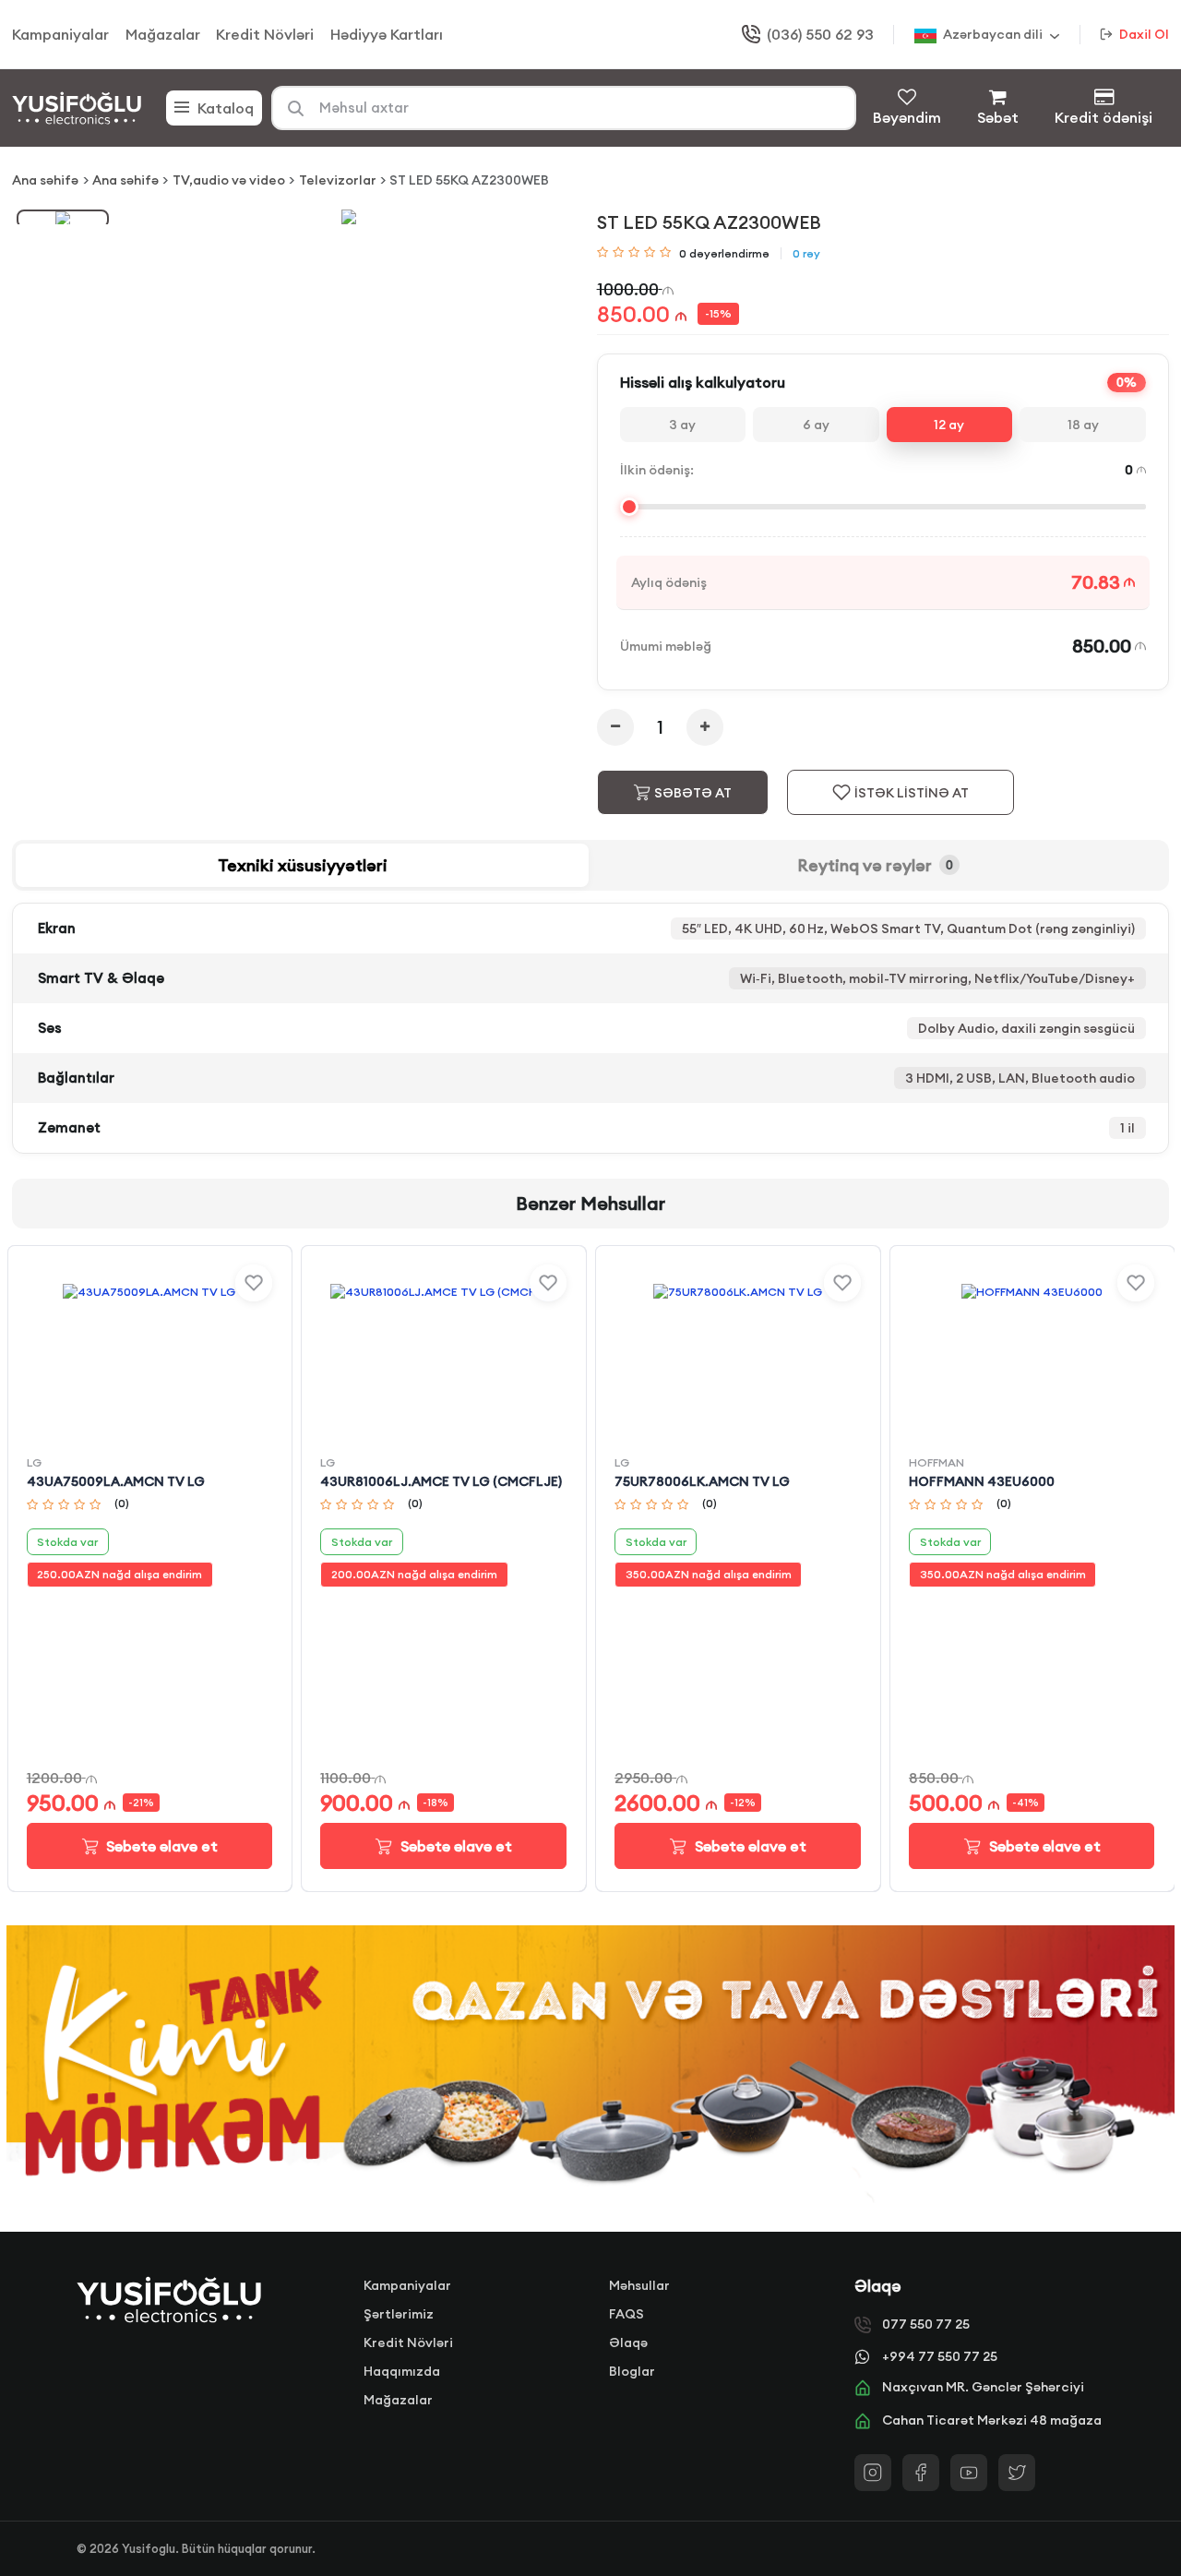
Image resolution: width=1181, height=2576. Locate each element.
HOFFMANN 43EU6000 (982, 1481)
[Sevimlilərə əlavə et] (254, 1283)
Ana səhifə (45, 180)
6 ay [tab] (816, 425)
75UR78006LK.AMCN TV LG (702, 1481)
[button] (349, 217)
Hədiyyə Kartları (387, 34)
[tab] (302, 865)
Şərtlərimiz (399, 2314)
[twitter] (1017, 2473)
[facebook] (921, 2473)
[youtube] (969, 2473)
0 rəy (806, 253)
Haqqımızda (402, 2371)
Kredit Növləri (265, 34)
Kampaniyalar (60, 34)
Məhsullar (639, 2285)
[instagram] (873, 2473)
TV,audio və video (229, 180)
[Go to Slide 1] (63, 219)
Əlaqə (628, 2342)
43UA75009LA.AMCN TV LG (116, 1481)
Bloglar (632, 2371)
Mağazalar (163, 34)
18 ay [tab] (1083, 425)
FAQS (626, 2314)
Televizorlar (338, 180)
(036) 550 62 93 (820, 34)
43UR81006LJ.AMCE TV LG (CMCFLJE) (441, 1481)
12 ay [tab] (949, 425)
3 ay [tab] (682, 425)
